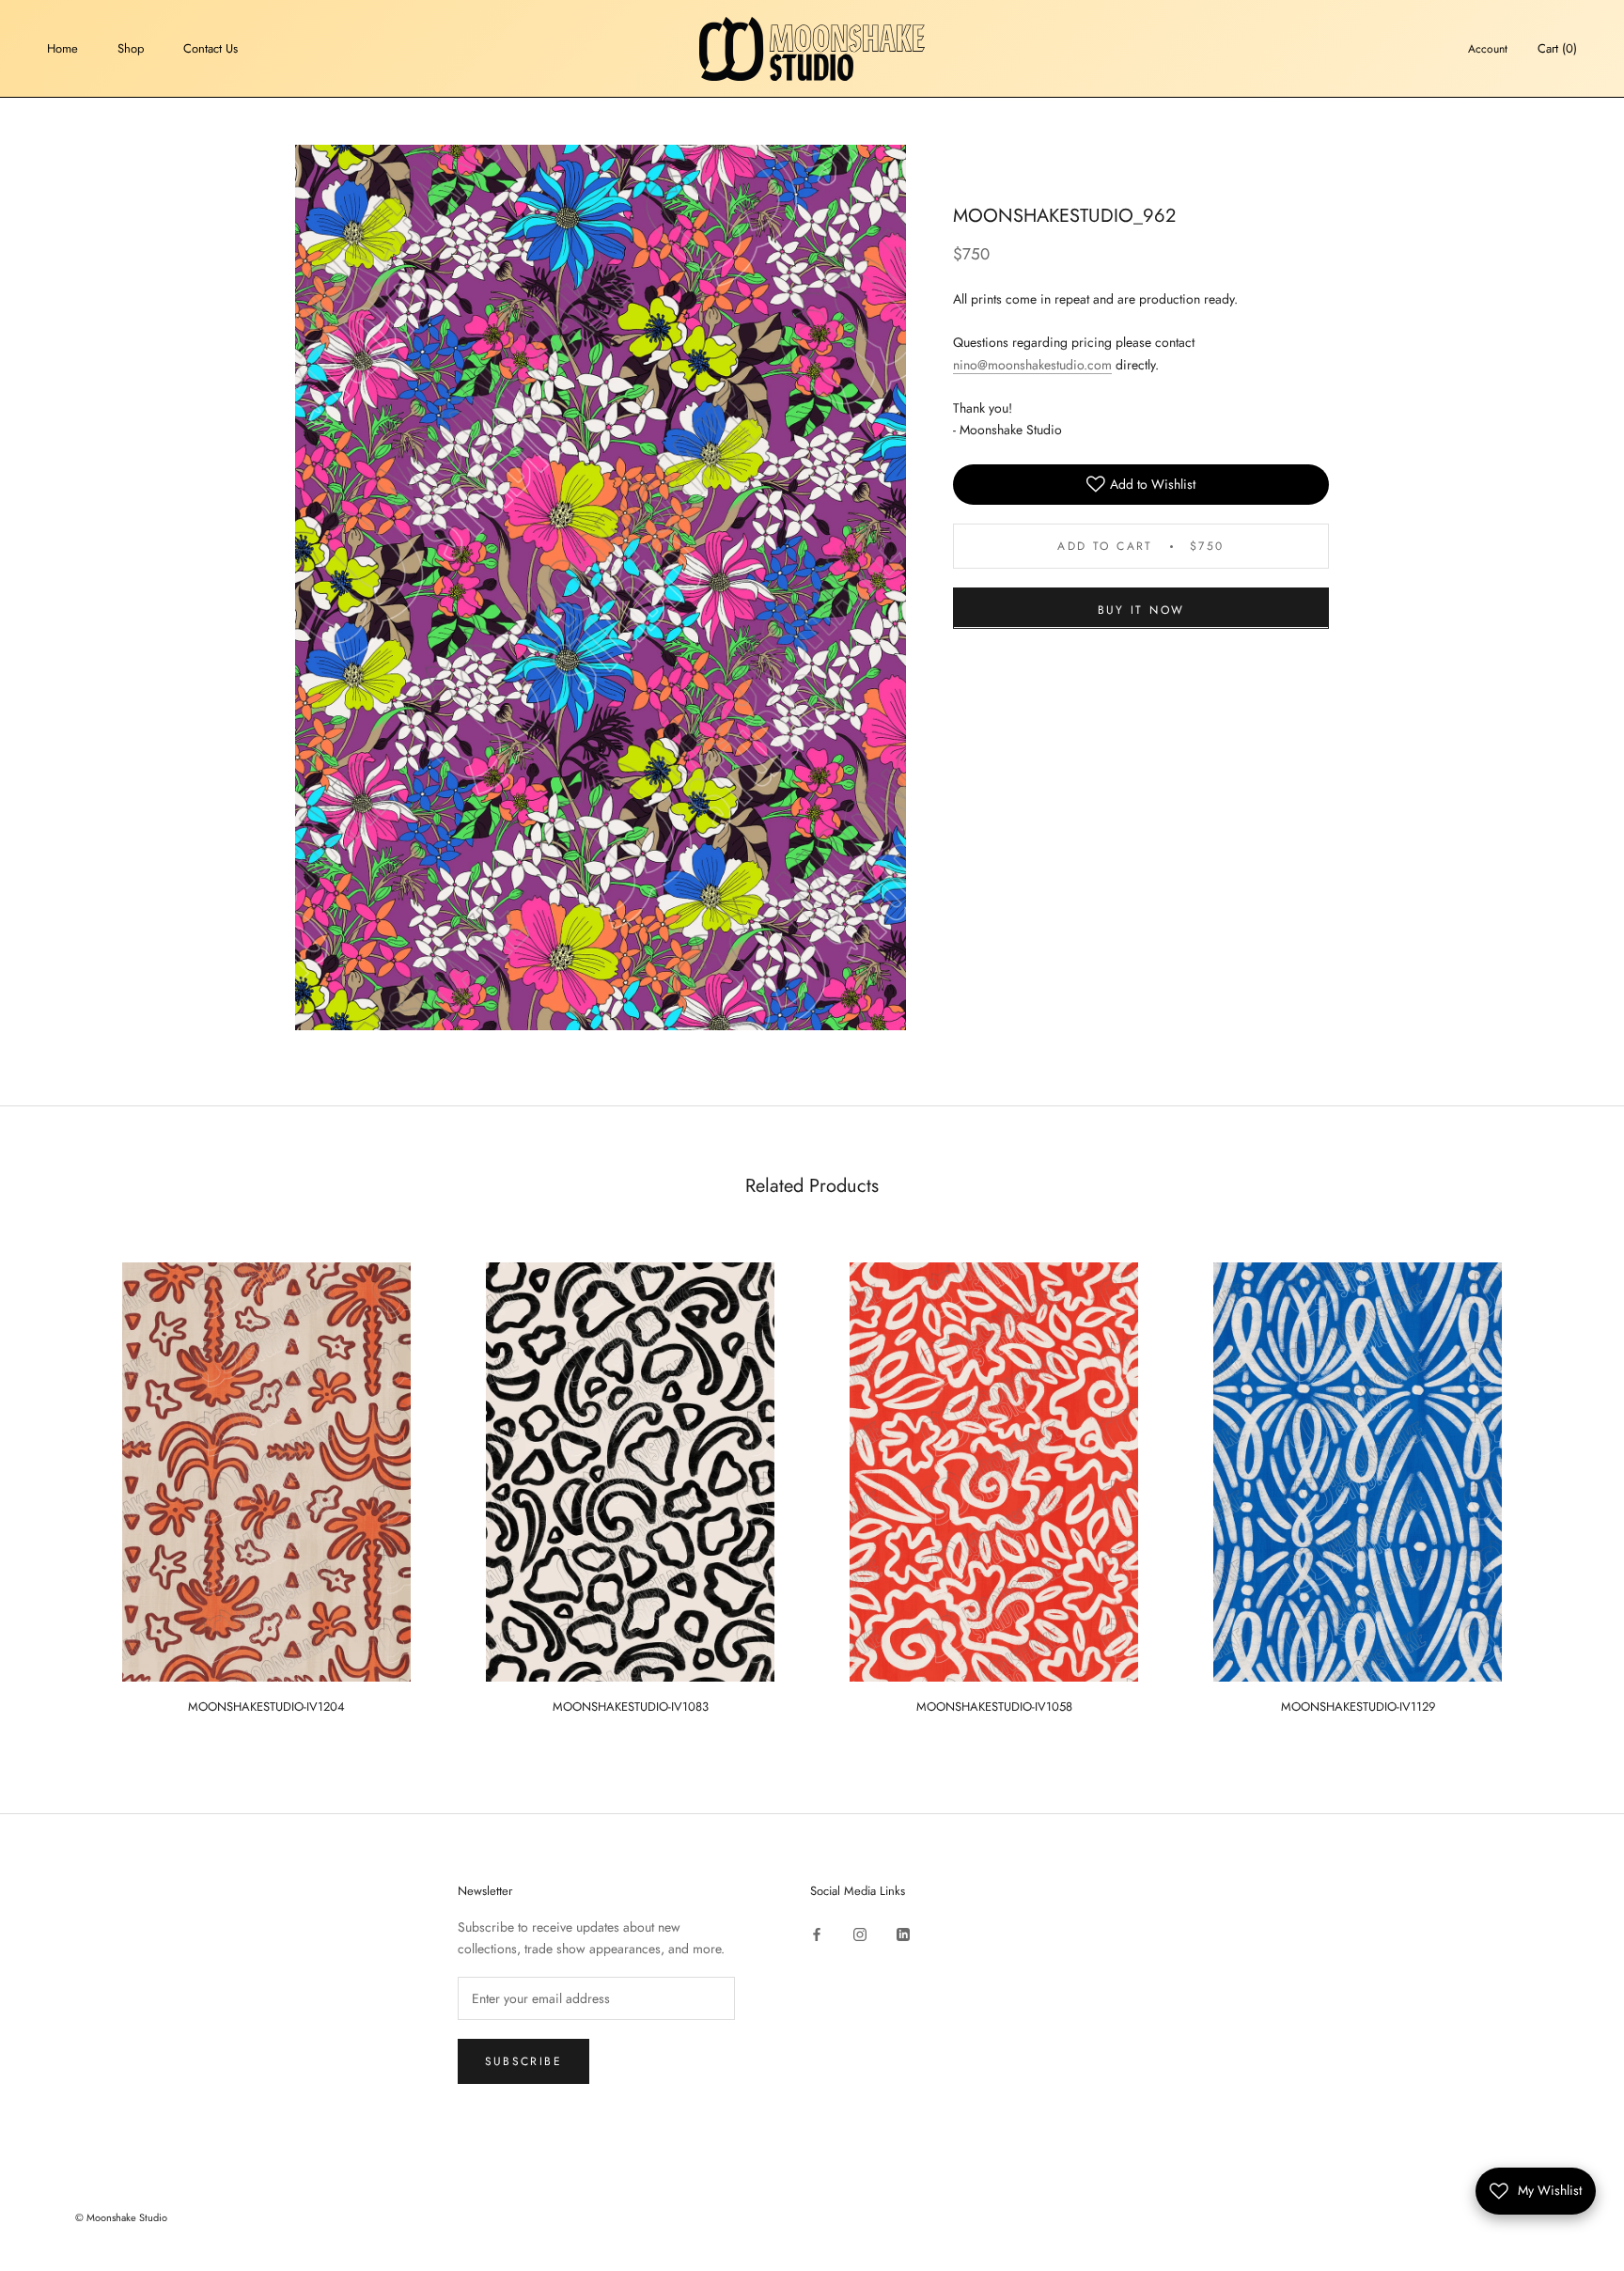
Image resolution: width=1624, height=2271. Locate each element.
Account (1488, 49)
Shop (131, 48)
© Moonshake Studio (121, 2217)
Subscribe (524, 2061)
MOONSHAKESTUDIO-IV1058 (994, 1707)
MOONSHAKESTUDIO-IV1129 (1358, 1707)
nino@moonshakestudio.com (1032, 364)
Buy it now (1141, 609)
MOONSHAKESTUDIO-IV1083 (631, 1707)
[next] (1565, 1479)
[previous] (59, 1479)
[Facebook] (817, 1933)
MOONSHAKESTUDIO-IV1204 (266, 1707)
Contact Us (211, 48)
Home (62, 48)
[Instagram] (860, 1933)
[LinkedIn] (903, 1933)
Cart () (1557, 48)
